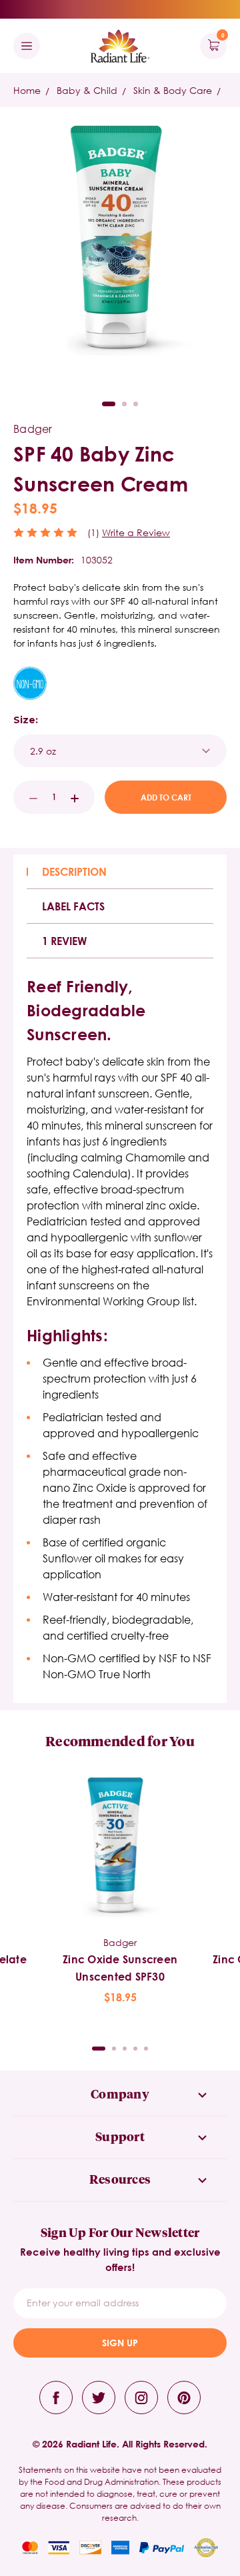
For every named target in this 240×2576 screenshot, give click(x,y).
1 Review (64, 941)
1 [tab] (109, 404)
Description (74, 871)
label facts (73, 906)
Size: (26, 720)
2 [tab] (124, 404)
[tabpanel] (120, 1889)
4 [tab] (135, 2049)
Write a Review (136, 532)
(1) (93, 532)
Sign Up (120, 2343)
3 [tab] (136, 404)
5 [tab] (146, 2049)
